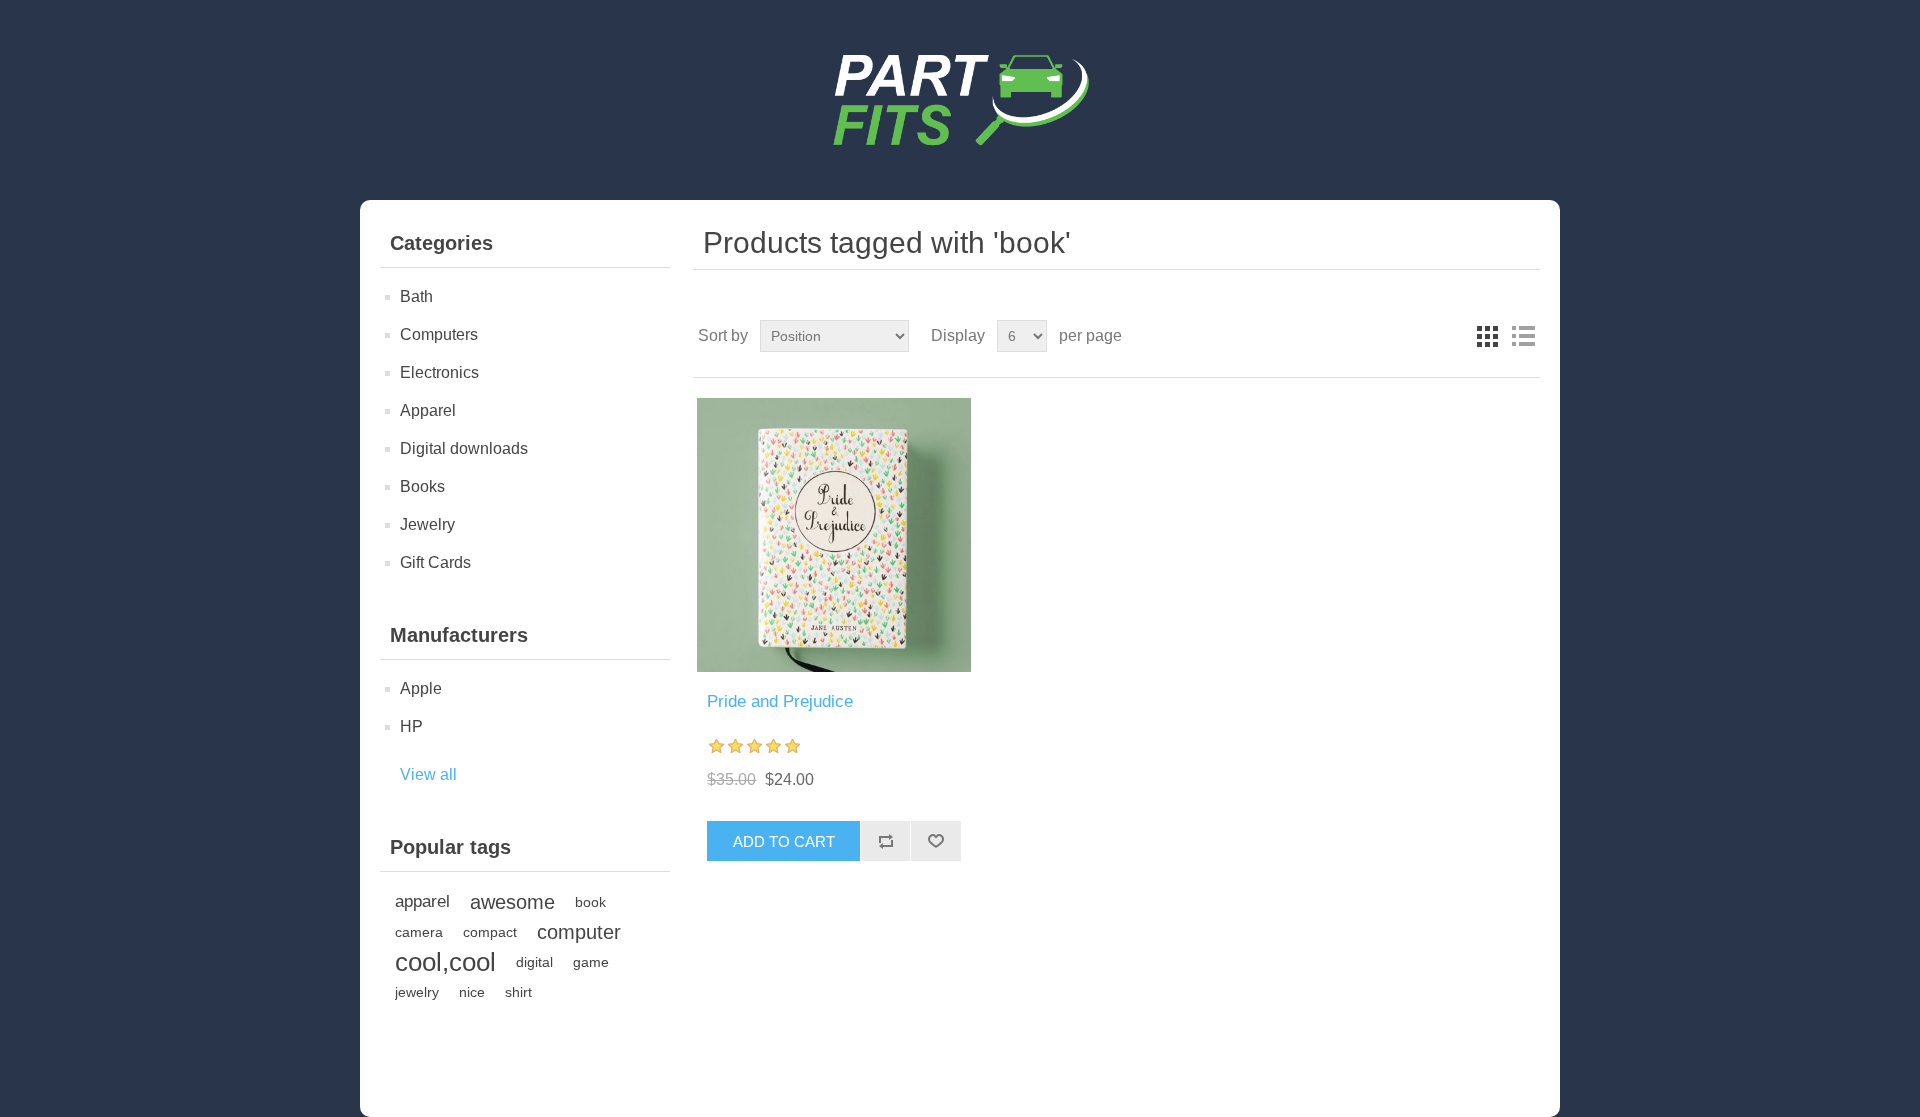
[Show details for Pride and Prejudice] (834, 535)
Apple (421, 688)
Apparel (428, 410)
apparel (422, 901)
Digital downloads (464, 448)
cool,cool (445, 962)
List (1523, 336)
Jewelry (427, 524)
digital (534, 962)
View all (428, 774)
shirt (518, 992)
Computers (439, 334)
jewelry (417, 992)
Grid (1487, 336)
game (591, 962)
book (590, 902)
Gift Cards (435, 562)
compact (490, 932)
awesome (512, 902)
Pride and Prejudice (780, 701)
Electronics (439, 372)
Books (422, 486)
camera (419, 932)
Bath (416, 296)
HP (411, 726)
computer (579, 932)
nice (472, 992)
